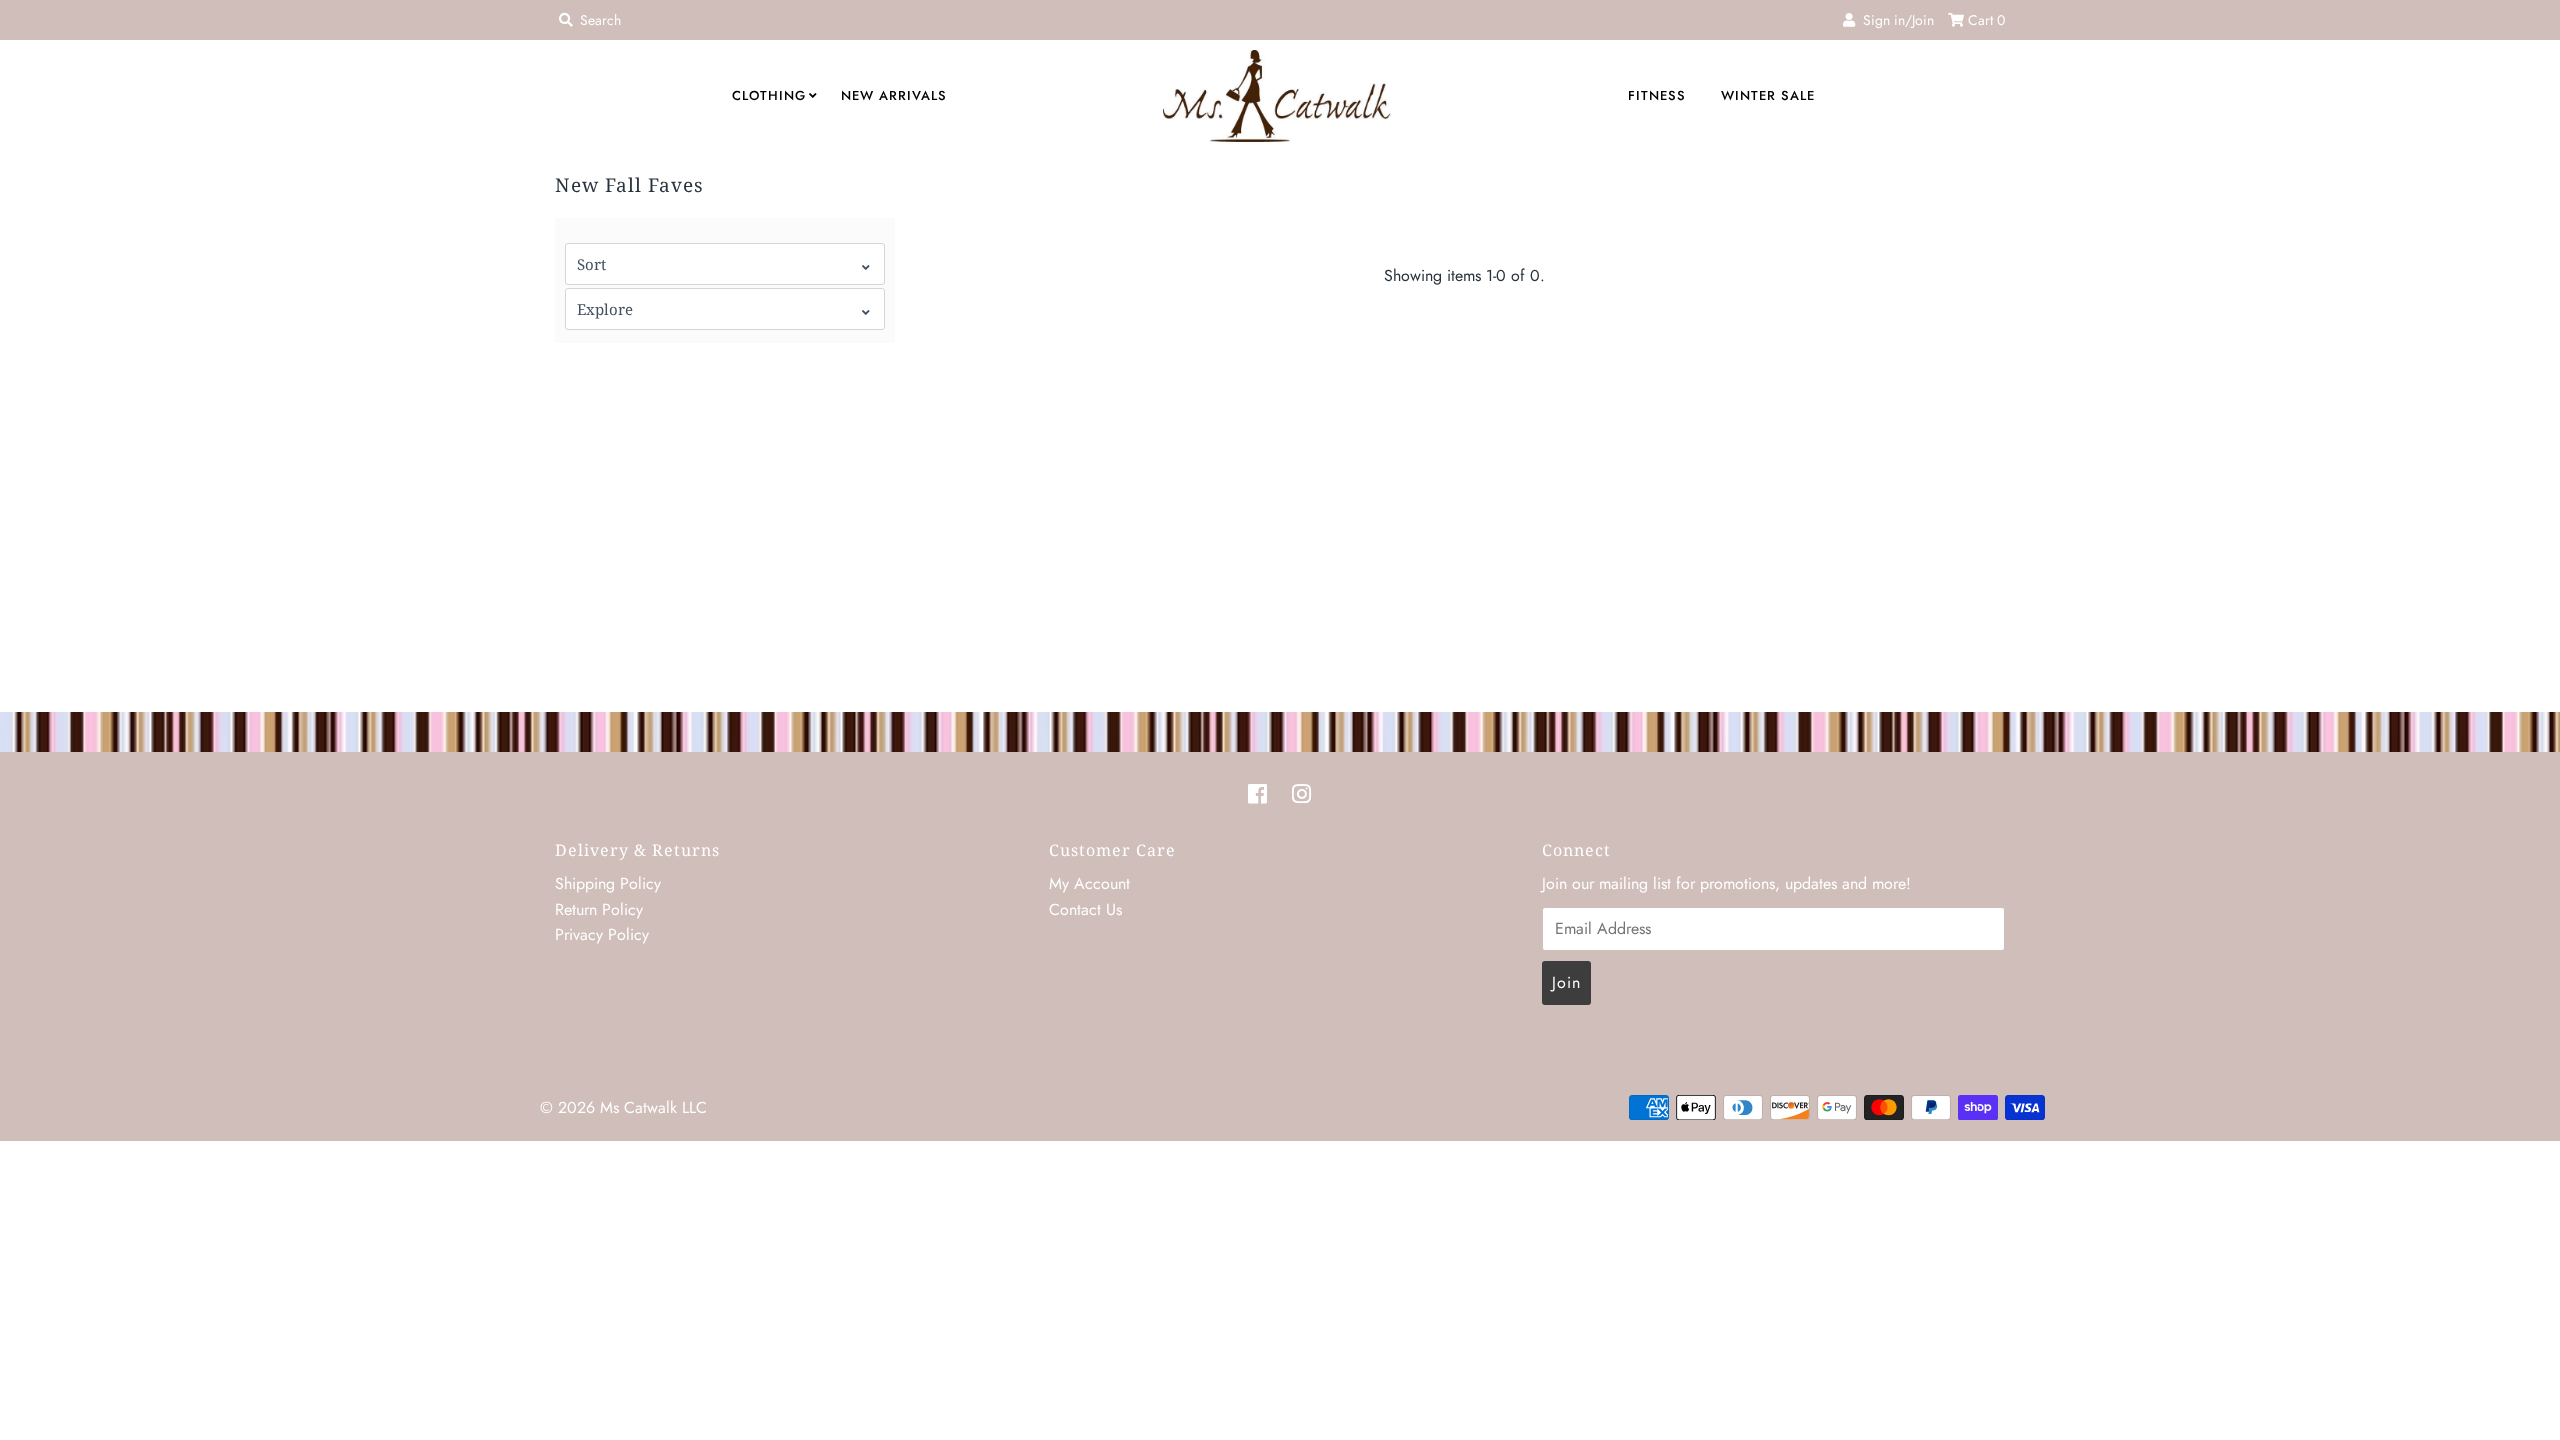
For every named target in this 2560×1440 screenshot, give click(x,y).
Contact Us (1085, 909)
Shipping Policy (608, 883)
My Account (1089, 883)
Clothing (769, 95)
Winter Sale (1768, 95)
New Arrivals (894, 95)
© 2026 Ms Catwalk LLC (623, 1107)
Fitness (1657, 95)
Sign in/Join (1894, 20)
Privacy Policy (602, 934)
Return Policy (599, 909)
